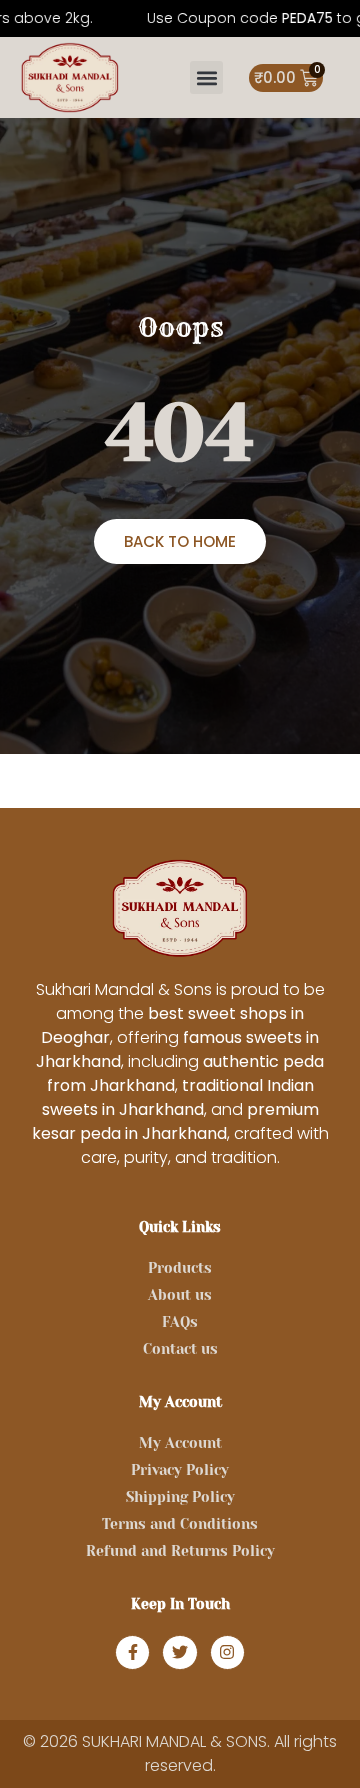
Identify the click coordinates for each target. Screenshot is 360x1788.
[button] (206, 77)
